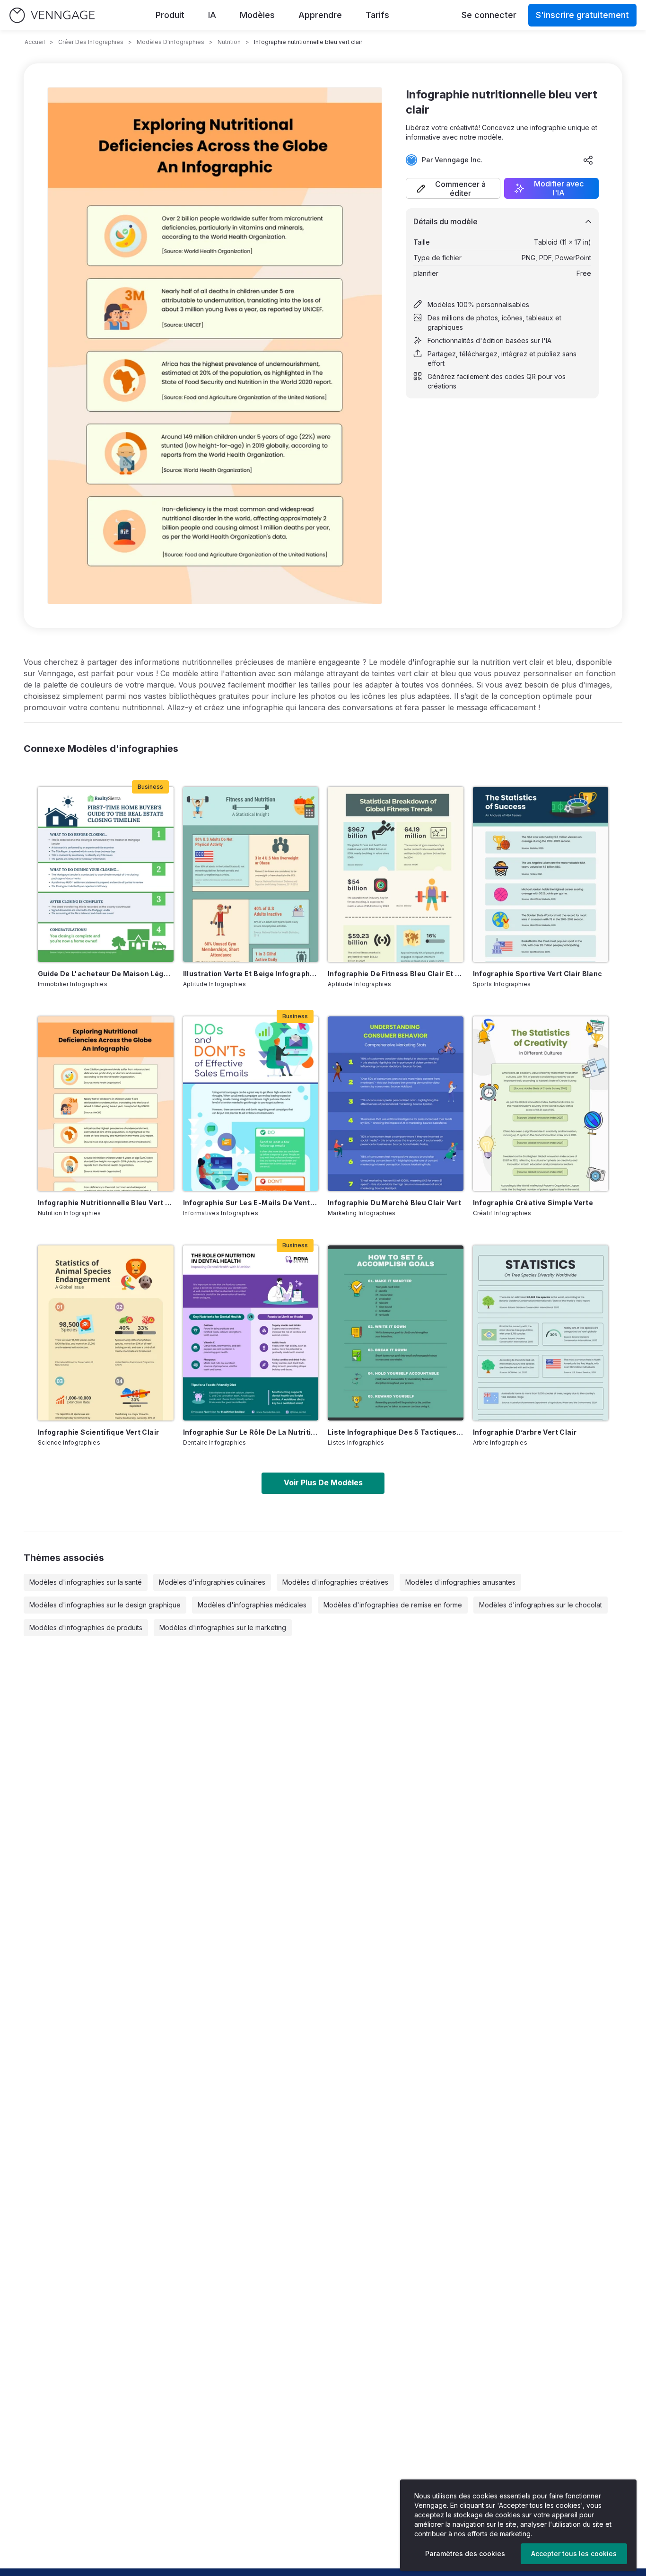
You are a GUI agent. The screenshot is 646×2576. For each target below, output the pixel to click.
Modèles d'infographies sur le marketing (223, 1628)
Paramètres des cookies (465, 2554)
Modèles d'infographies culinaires (212, 1582)
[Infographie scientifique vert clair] (106, 1333)
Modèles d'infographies (170, 42)
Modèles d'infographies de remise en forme (393, 1605)
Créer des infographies (91, 42)
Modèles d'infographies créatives (335, 1582)
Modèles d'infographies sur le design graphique (105, 1605)
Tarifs (377, 15)
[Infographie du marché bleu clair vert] (396, 1104)
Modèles (257, 15)
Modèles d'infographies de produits (86, 1628)
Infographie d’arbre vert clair (525, 1432)
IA (212, 15)
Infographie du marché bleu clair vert (394, 1203)
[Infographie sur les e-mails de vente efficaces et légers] (251, 1104)
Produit (170, 15)
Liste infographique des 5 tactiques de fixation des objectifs (396, 1432)
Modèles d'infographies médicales (252, 1605)
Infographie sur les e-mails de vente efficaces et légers (251, 1203)
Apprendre (320, 15)
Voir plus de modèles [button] (323, 1482)
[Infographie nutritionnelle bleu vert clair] (106, 1104)
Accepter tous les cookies (574, 2554)
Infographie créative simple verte (533, 1203)
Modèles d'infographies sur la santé (86, 1582)
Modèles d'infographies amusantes (460, 1582)
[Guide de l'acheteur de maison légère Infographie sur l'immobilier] (106, 874)
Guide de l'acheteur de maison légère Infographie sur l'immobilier (106, 974)
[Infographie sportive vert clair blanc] (541, 874)
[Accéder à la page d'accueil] (52, 15)
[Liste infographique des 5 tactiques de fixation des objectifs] (396, 1333)
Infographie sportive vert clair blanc (538, 974)
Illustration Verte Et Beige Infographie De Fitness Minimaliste (251, 974)
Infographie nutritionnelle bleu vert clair (106, 1203)
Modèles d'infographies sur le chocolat (541, 1605)
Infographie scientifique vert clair (98, 1432)
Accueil (35, 42)
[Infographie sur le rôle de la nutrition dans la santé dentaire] (251, 1333)
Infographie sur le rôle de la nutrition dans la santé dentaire (251, 1432)
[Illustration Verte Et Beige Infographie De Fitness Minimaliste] (251, 874)
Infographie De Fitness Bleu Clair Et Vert (396, 974)
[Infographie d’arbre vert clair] (541, 1333)
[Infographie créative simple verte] (541, 1104)
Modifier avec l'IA (559, 188)
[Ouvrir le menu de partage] (588, 160)
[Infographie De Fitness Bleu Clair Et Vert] (396, 874)
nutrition (229, 42)
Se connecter (489, 15)
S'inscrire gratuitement (582, 15)
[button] (453, 188)
